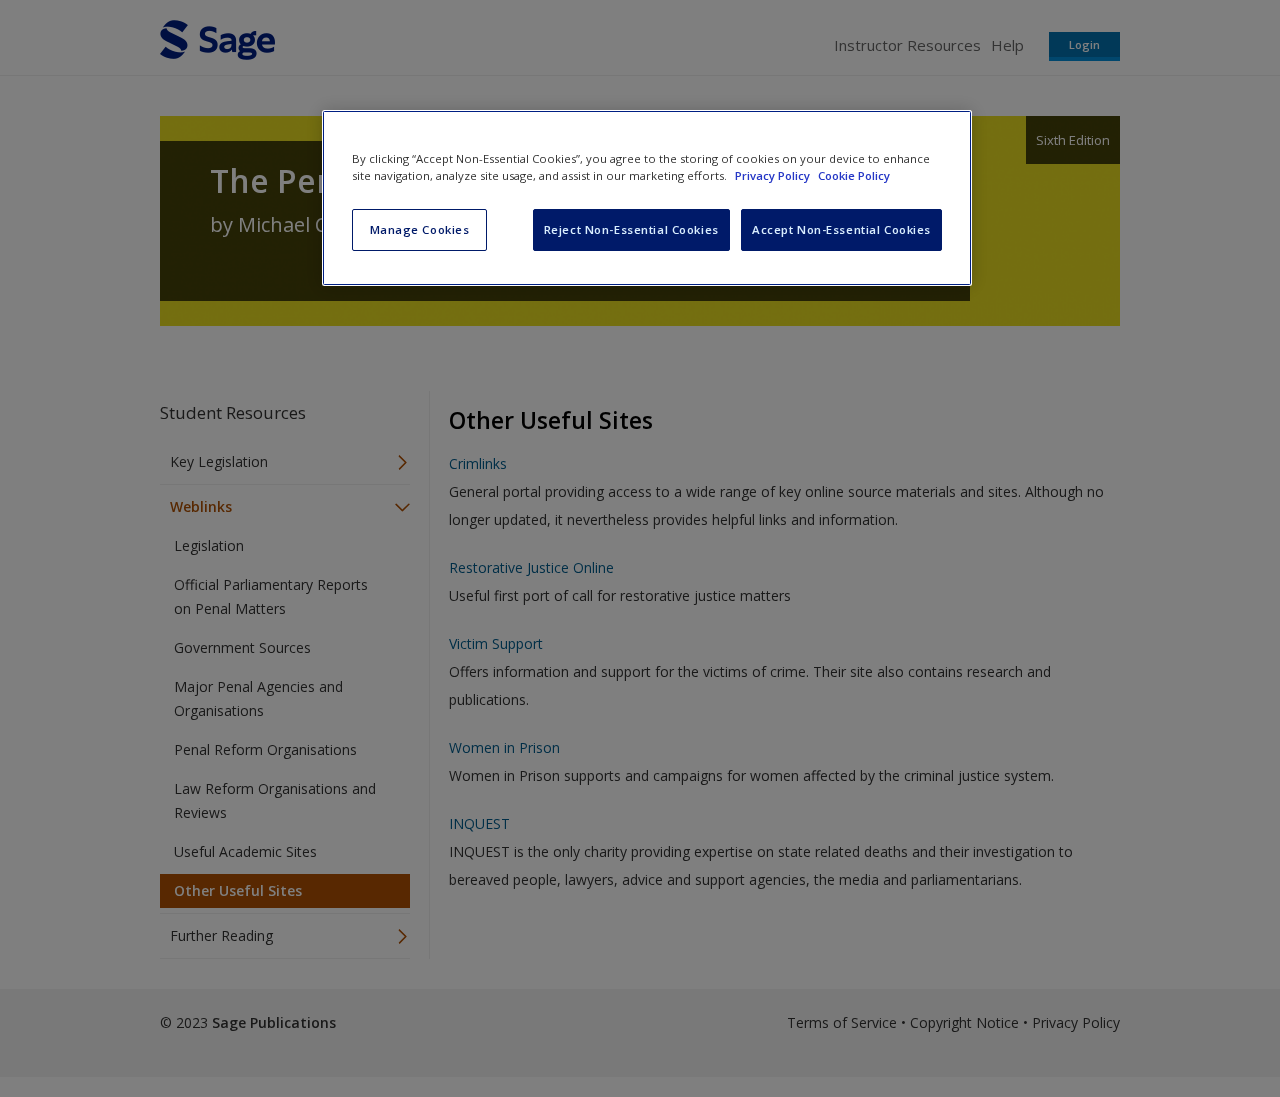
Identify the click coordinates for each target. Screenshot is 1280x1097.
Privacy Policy (774, 175)
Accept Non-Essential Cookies (841, 229)
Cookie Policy (854, 175)
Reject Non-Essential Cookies (631, 229)
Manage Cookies (420, 229)
